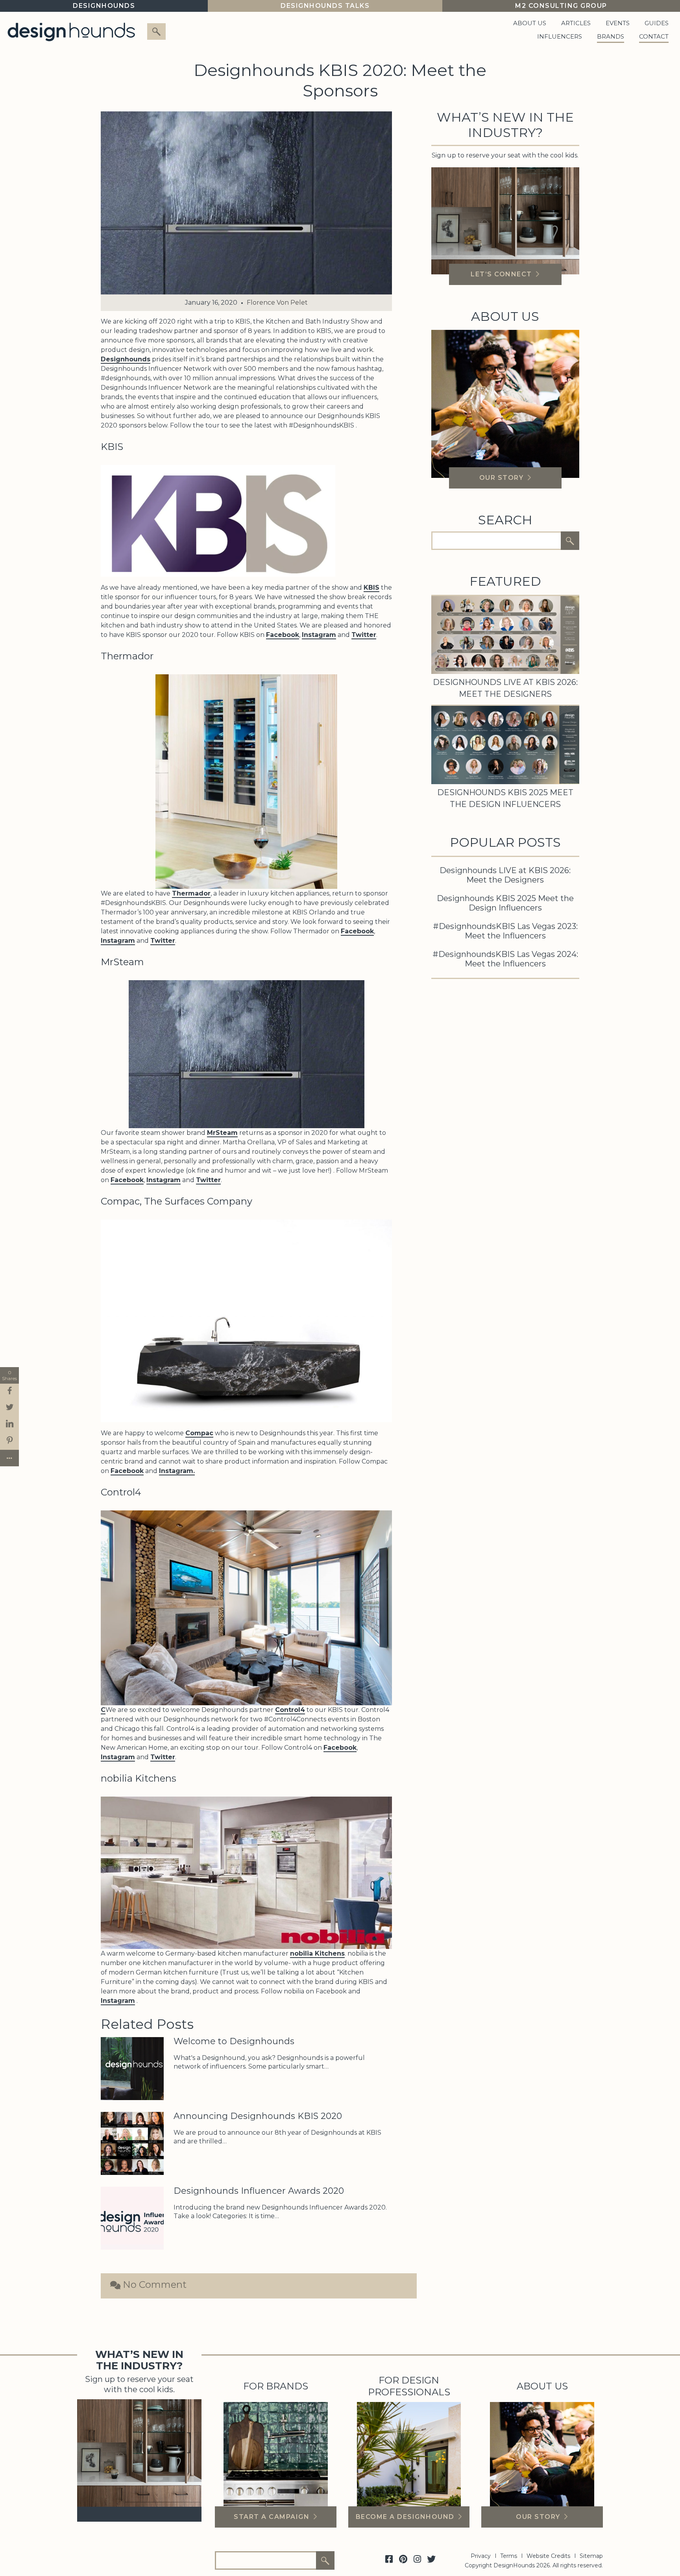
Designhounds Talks (325, 6)
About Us (530, 23)
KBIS (371, 588)
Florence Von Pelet (277, 303)
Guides (657, 23)
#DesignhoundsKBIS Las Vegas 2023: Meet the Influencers (505, 931)
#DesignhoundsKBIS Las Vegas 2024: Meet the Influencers (505, 959)
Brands (611, 36)
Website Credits (548, 2556)
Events (618, 23)
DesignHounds (104, 6)
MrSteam (222, 1133)
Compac (199, 1433)
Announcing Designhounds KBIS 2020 (258, 2116)
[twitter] (431, 2559)
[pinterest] (403, 2559)
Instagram (319, 635)
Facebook (283, 635)
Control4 (290, 1710)
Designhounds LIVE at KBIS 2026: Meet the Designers (505, 875)
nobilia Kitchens (317, 1953)
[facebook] (389, 2559)
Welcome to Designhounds (234, 2041)
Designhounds (126, 359)
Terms (509, 2556)
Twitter (364, 635)
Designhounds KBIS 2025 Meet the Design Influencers (505, 903)
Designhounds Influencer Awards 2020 (259, 2191)
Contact (654, 36)
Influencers (560, 36)
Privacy (481, 2556)
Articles (576, 23)
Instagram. (177, 1471)
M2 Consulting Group (561, 6)
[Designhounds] (71, 31)
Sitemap (591, 2556)
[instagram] (417, 2559)
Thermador (191, 893)
